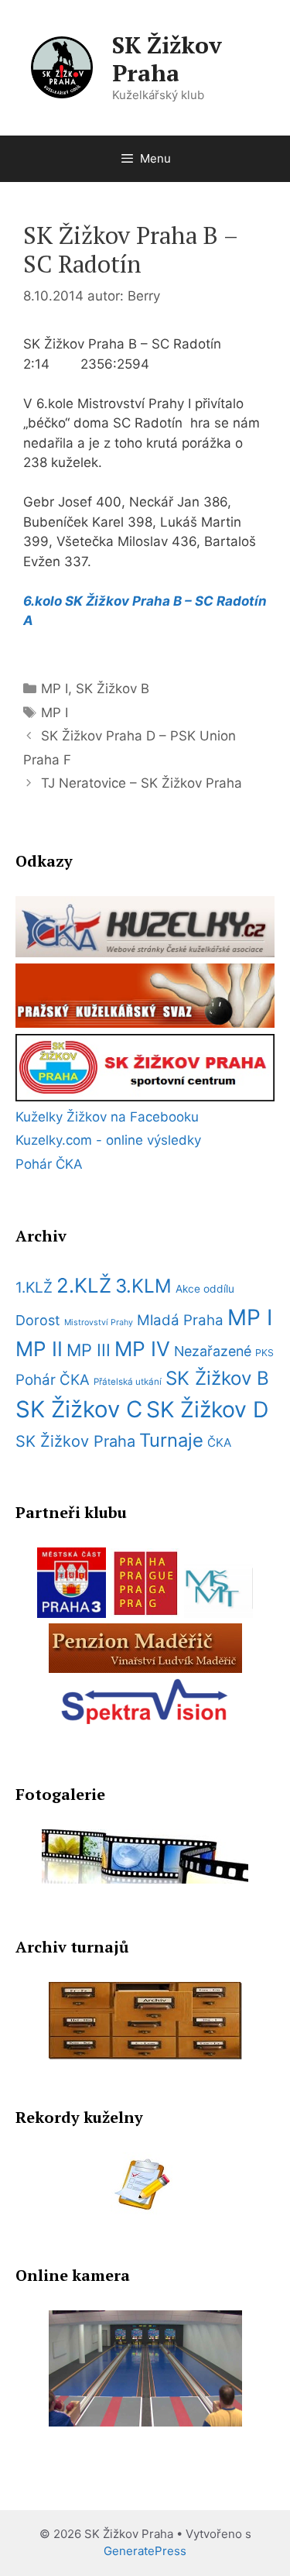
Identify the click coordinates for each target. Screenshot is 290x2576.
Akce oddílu (205, 1289)
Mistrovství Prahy (99, 1322)
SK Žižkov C (79, 1409)
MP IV (142, 1349)
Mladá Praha (180, 1320)
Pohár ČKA (49, 1164)
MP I (55, 689)
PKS (264, 1353)
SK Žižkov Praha (167, 59)
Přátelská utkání (128, 1382)
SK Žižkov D (207, 1410)
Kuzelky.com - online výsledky (108, 1140)
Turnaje (171, 1440)
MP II (39, 1349)
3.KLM (143, 1286)
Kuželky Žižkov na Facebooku (107, 1117)
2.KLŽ (84, 1285)
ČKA (219, 1443)
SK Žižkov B (113, 689)
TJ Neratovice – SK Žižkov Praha (142, 783)
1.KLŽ (34, 1288)
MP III (89, 1350)
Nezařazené (213, 1351)
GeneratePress (145, 2551)
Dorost (38, 1320)
